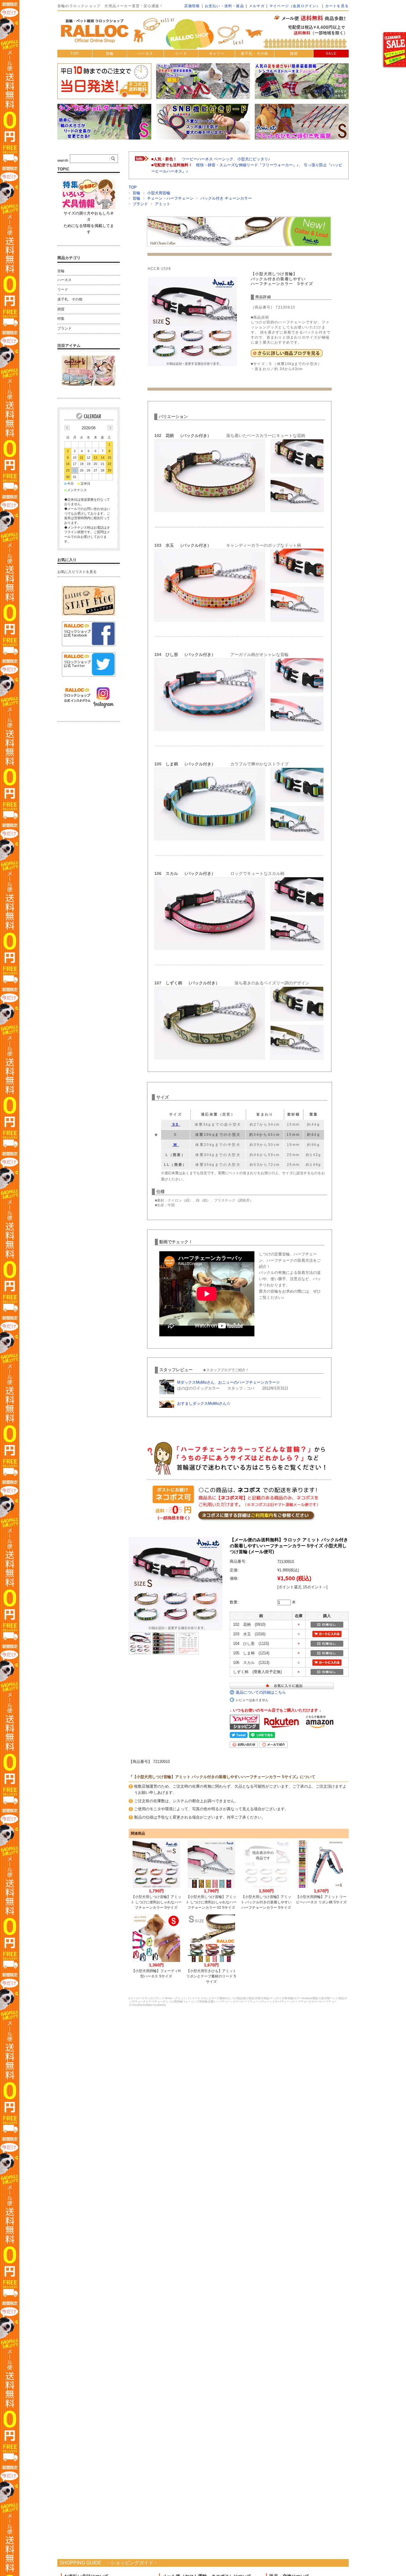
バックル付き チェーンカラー (226, 198)
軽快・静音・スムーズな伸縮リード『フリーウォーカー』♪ (247, 165)
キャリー (217, 54)
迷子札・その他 (254, 54)
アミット (163, 204)
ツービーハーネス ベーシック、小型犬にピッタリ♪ (226, 159)
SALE (331, 54)
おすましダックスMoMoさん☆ (204, 1403)
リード (181, 54)
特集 (61, 319)
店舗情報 (192, 6)
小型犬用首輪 (159, 193)
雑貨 (294, 54)
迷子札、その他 (70, 299)
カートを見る (337, 6)
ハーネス (145, 54)
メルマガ (257, 6)
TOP (75, 54)
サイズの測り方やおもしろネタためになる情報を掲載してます (89, 223)
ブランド (140, 204)
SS (176, 1125)
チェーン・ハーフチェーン (170, 198)
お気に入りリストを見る (77, 572)
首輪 (110, 54)
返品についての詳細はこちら (261, 1692)
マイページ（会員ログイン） (295, 6)
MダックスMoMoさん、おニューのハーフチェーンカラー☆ (229, 1382)
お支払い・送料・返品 (224, 6)
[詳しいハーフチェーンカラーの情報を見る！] (287, 355)
